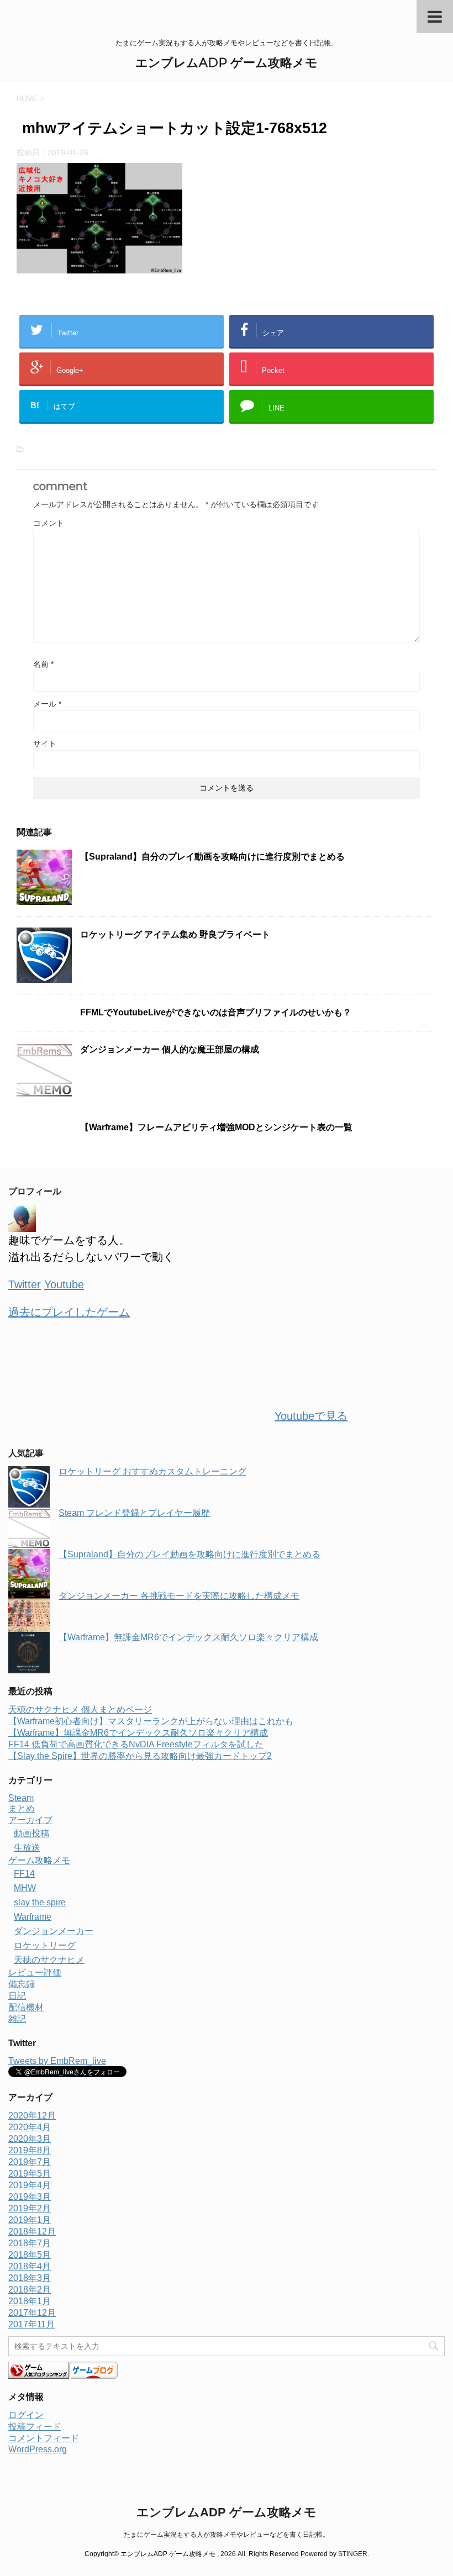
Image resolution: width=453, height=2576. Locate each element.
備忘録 (22, 1984)
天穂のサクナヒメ (49, 1960)
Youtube (64, 1284)
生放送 (27, 1848)
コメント (49, 523)
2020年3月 (30, 2139)
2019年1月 (30, 2220)
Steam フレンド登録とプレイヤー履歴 (134, 1513)
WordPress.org (38, 2449)
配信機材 (26, 2007)
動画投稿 (31, 1833)
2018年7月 (30, 2243)
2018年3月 (30, 2278)
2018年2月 (30, 2290)
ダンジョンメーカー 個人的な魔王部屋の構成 (170, 1049)
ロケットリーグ (45, 1945)
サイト (45, 744)
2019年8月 (30, 2150)
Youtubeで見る (311, 1416)
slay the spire (40, 1902)
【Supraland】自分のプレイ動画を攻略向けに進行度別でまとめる (212, 857)
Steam (21, 1798)
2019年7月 (30, 2162)
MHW (25, 1888)
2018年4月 (30, 2266)
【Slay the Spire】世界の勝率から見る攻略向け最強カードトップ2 (140, 1756)
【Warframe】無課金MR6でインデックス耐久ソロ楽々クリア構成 (188, 1637)
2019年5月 (30, 2174)
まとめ (22, 1808)
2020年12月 (32, 2116)
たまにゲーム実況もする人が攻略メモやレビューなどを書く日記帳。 (227, 2535)
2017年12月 (32, 2313)
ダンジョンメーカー (54, 1931)
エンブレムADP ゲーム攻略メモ (227, 63)
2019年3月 (30, 2197)
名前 (43, 664)
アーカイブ (30, 1820)
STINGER (353, 2554)
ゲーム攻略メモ (39, 1860)
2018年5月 (30, 2255)
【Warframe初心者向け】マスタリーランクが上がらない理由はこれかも (151, 1721)
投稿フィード (35, 2427)
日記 (17, 1996)
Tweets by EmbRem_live (57, 2061)
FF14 (24, 1874)
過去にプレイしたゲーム (69, 1312)
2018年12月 (32, 2232)
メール (47, 704)
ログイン (26, 2415)
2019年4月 (30, 2185)
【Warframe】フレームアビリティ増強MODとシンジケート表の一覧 (216, 1127)
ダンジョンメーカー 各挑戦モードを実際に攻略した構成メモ (179, 1596)
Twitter (25, 1284)
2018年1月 (30, 2301)
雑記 (17, 2019)
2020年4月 (30, 2127)
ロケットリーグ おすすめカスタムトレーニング (152, 1471)
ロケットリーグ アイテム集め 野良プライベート (175, 934)
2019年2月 (30, 2208)
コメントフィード (44, 2438)
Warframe (33, 1917)
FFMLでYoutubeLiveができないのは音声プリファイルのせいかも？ (216, 1012)
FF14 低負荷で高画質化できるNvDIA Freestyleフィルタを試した (136, 1744)
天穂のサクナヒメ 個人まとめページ (80, 1710)
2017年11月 (31, 2324)
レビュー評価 (35, 1972)
